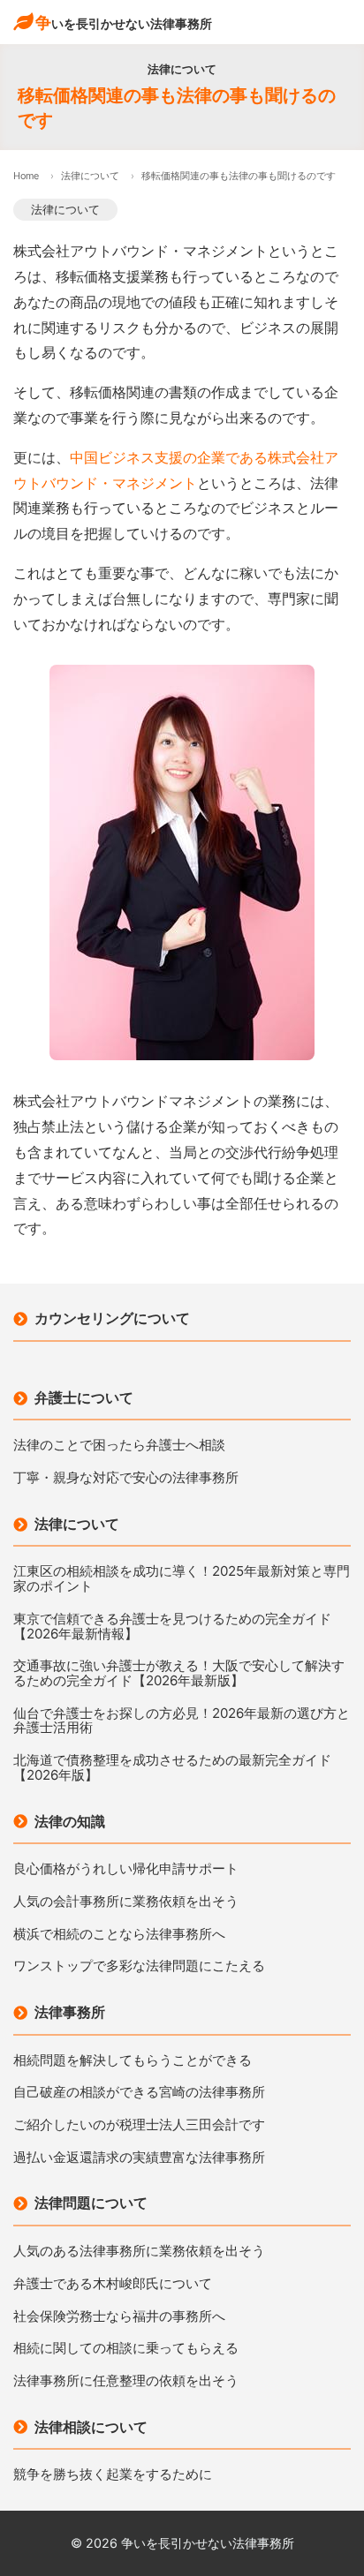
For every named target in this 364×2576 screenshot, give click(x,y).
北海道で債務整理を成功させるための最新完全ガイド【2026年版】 (172, 1768)
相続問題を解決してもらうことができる (133, 2061)
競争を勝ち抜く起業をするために (113, 2475)
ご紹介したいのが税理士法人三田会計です (139, 2125)
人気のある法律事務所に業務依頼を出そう (139, 2252)
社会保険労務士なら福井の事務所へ (119, 2317)
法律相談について (91, 2427)
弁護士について (84, 1397)
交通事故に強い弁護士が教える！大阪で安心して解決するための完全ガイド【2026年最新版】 (179, 1673)
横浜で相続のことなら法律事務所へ (119, 1935)
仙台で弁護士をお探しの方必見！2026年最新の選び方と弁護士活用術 (182, 1721)
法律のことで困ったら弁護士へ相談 (119, 1446)
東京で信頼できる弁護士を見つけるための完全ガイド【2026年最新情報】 (172, 1627)
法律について (90, 176)
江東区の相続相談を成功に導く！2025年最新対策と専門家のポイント (182, 1579)
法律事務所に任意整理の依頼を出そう (126, 2381)
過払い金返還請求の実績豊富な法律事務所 (139, 2158)
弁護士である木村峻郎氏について (113, 2284)
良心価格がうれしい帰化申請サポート (126, 1869)
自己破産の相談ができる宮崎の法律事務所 (139, 2093)
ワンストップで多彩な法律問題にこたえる (139, 1966)
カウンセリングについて (112, 1318)
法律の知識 (70, 1821)
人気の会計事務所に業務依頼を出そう (126, 1902)
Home (26, 176)
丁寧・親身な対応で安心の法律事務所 (126, 1478)
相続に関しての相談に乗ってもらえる (126, 2349)
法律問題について (91, 2203)
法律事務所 (70, 2012)
